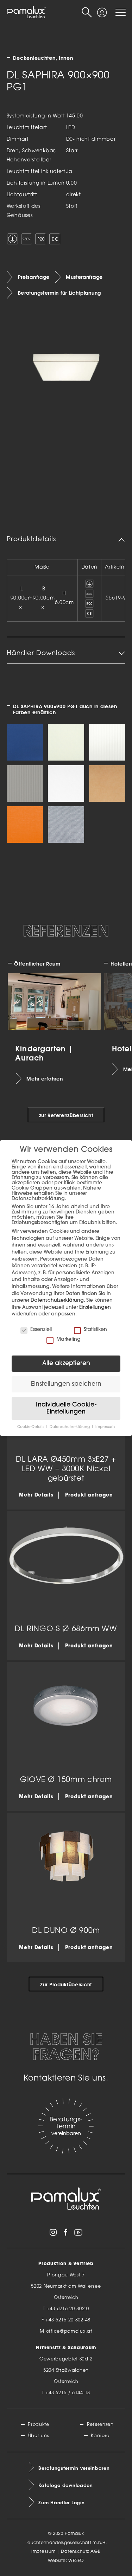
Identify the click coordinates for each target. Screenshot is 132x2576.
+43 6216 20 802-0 (68, 2309)
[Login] (102, 9)
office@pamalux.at (69, 2331)
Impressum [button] (105, 1427)
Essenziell (41, 1330)
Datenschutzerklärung (57, 1300)
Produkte (39, 2425)
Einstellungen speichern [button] (66, 1384)
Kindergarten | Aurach (44, 1053)
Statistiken (95, 1330)
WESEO (76, 2561)
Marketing (68, 1340)
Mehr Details (36, 1495)
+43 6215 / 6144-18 (68, 2393)
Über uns (39, 2436)
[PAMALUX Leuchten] (26, 13)
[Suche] (87, 12)
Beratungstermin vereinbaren (74, 2468)
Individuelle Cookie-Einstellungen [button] (66, 1408)
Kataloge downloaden (65, 2485)
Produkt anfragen (89, 1495)
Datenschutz (75, 2552)
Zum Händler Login (61, 2503)
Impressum (43, 2552)
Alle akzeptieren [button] (66, 1363)
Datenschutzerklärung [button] (70, 1427)
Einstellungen (95, 1308)
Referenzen (100, 2425)
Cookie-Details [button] (31, 1427)
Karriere (100, 2436)
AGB (96, 2552)
